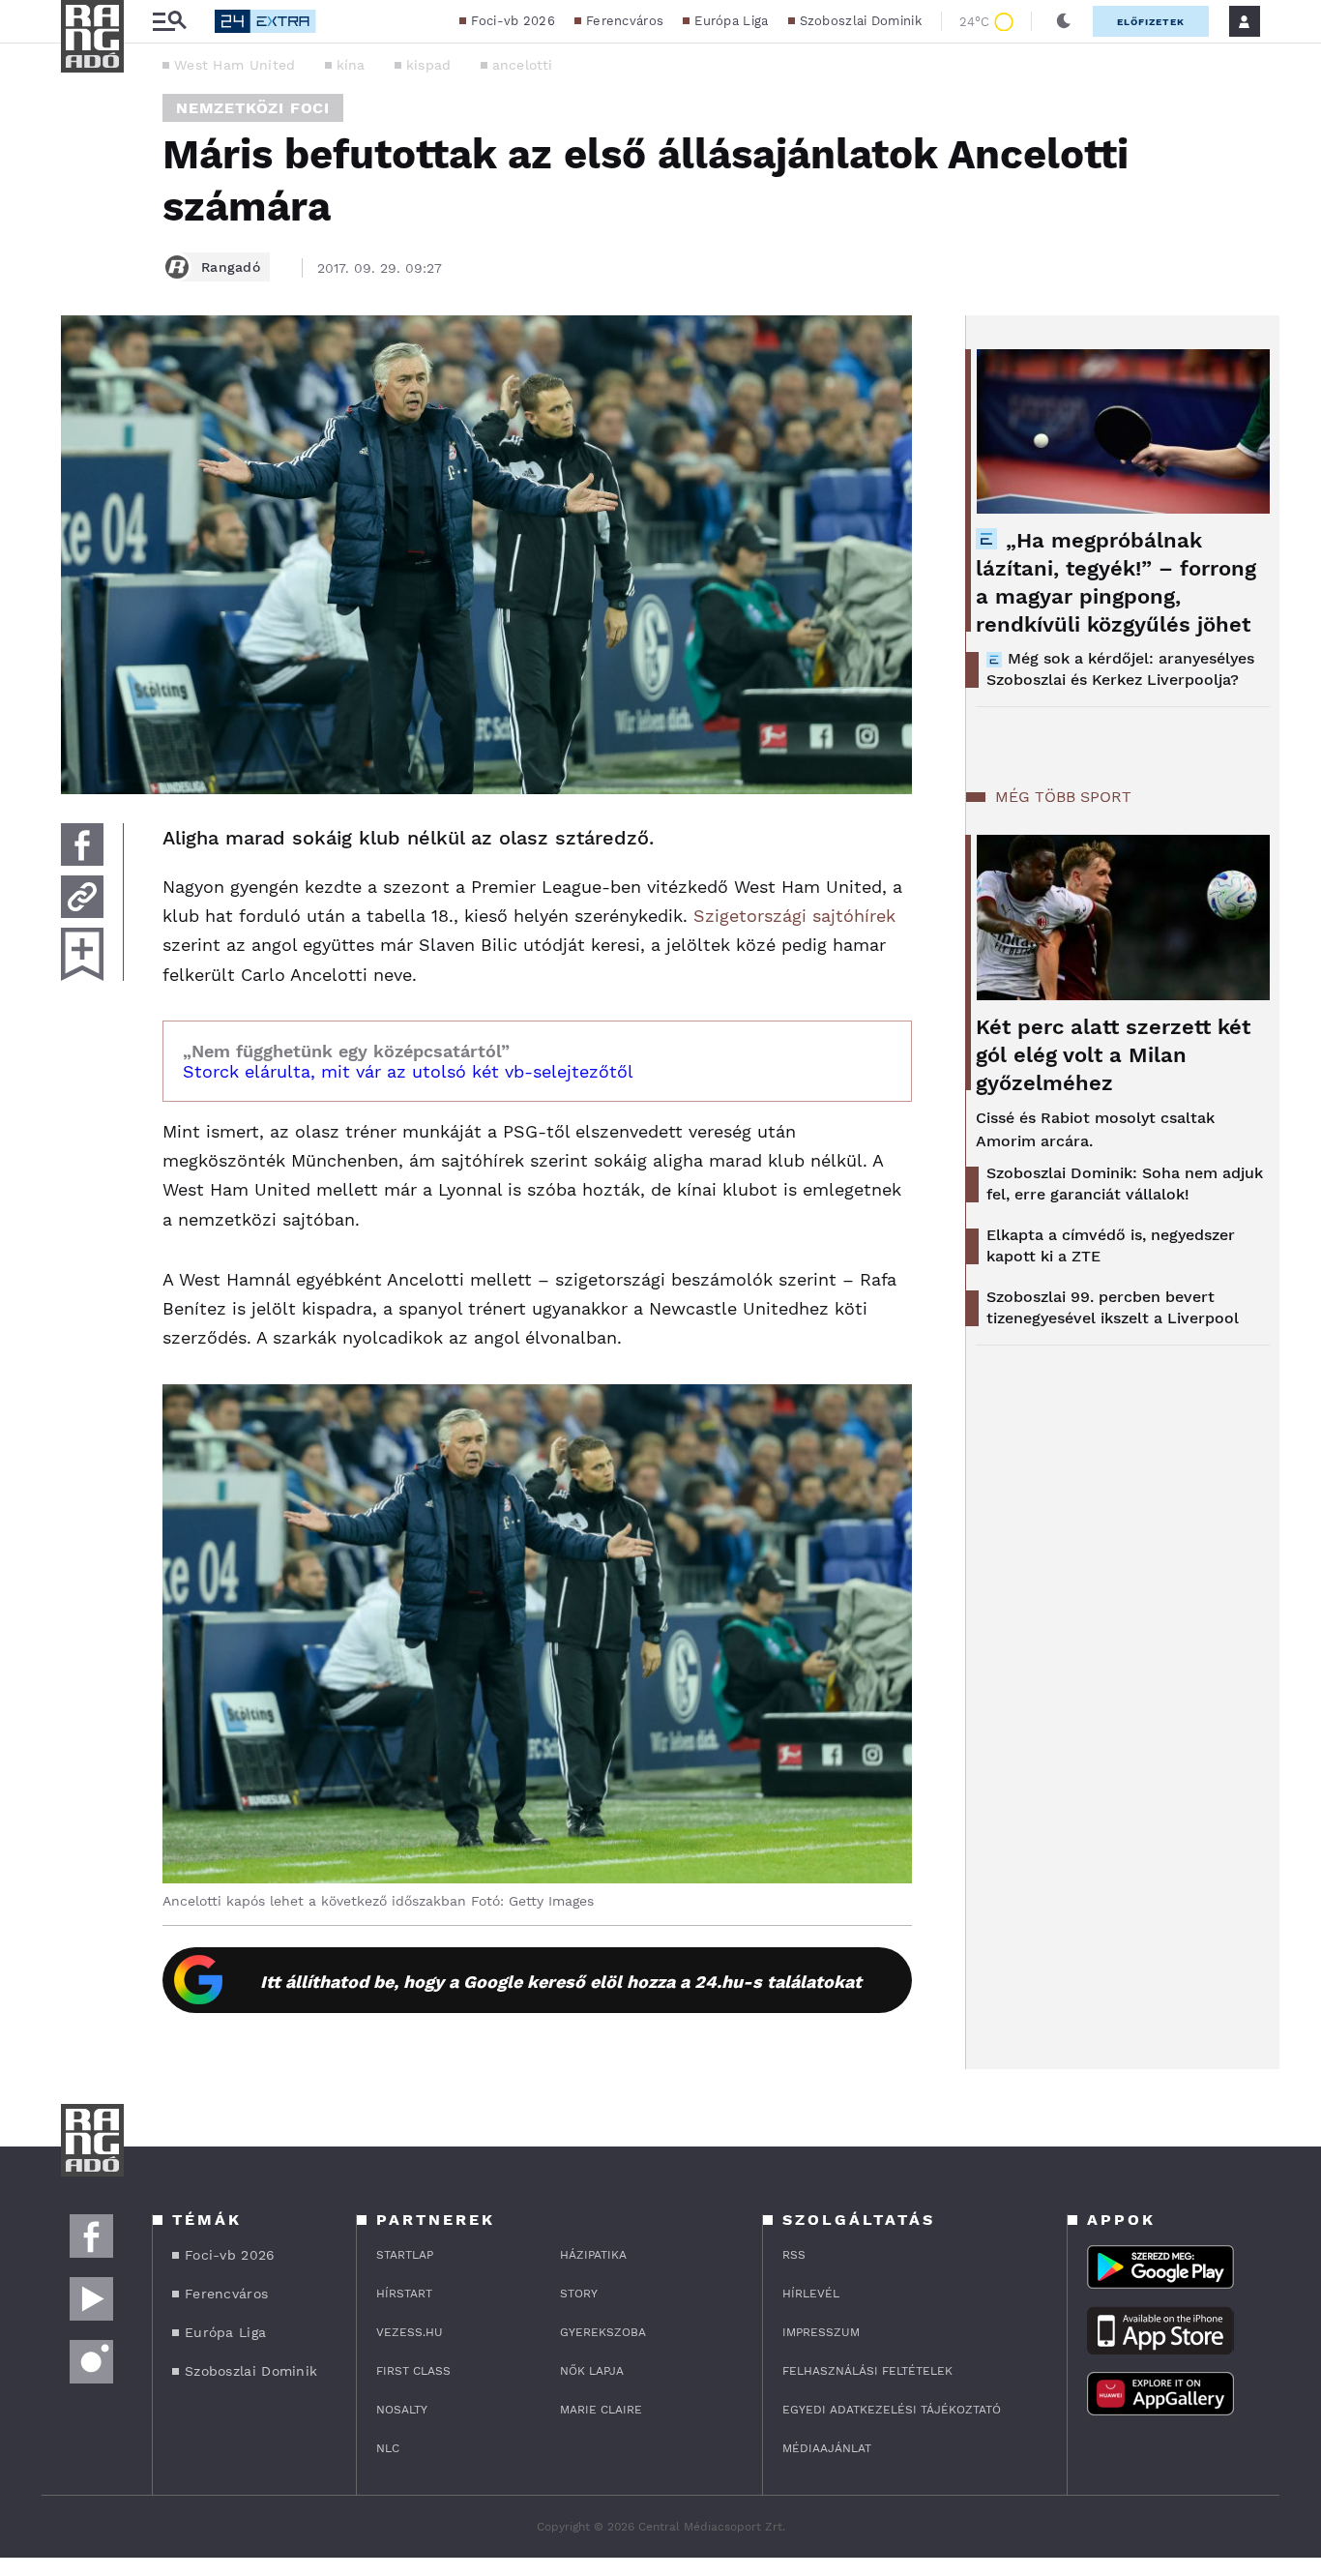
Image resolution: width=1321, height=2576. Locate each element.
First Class (413, 2371)
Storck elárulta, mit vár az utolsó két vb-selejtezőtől (408, 1071)
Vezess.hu (410, 2332)
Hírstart (404, 2294)
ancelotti (523, 65)
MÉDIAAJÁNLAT (827, 2448)
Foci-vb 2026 (513, 21)
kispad (429, 65)
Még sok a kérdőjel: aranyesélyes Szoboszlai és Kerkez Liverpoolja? (1120, 669)
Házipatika (593, 2255)
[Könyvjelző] (82, 954)
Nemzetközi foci (253, 108)
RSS (794, 2255)
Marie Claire (601, 2410)
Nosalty (402, 2410)
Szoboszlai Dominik (861, 21)
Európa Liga (731, 21)
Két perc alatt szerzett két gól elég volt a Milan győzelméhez (1113, 1055)
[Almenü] (169, 22)
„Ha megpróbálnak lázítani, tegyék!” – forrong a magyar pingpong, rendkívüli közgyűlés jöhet (1116, 582)
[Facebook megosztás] (82, 844)
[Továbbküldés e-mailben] (82, 897)
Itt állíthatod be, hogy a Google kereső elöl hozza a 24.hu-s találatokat (561, 1982)
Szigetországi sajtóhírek (794, 916)
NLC (388, 2448)
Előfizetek (1151, 22)
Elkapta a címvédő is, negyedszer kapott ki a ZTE (1111, 1245)
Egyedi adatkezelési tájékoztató (892, 2410)
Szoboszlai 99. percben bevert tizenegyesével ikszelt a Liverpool (1113, 1307)
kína (351, 65)
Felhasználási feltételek (867, 2371)
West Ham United (235, 65)
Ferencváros (625, 21)
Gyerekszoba (603, 2332)
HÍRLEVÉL (811, 2294)
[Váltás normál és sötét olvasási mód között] (1064, 21)
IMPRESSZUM (821, 2332)
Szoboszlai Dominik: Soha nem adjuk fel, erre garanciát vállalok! (1125, 1184)
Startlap (405, 2255)
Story (579, 2294)
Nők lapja (592, 2371)
